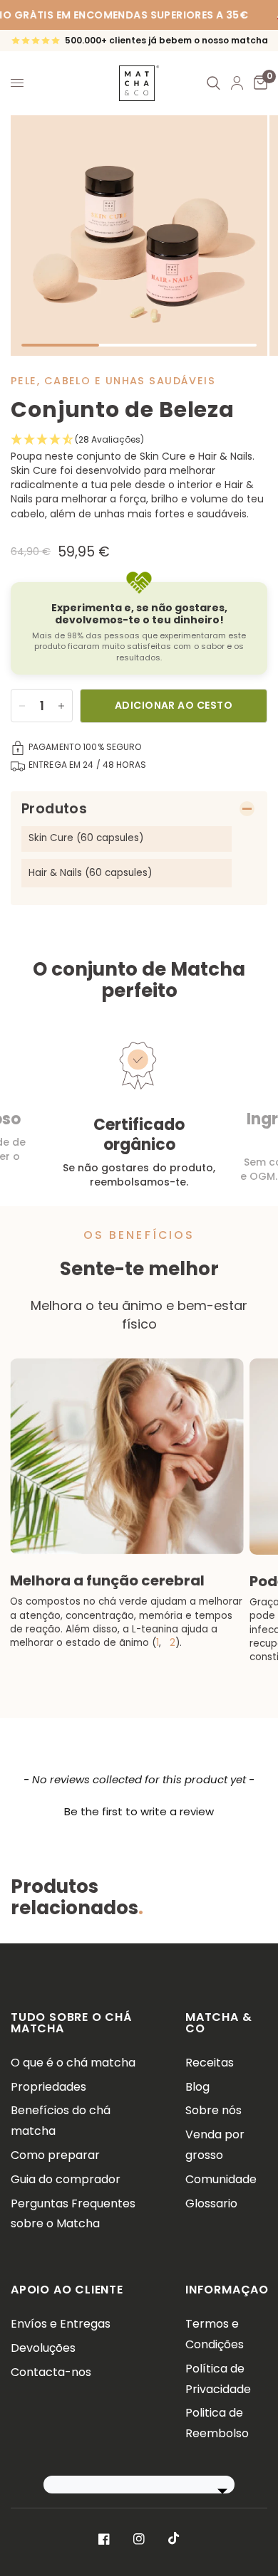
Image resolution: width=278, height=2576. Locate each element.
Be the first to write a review (139, 1811)
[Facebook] (104, 2539)
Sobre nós (213, 2110)
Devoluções (43, 2348)
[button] (139, 440)
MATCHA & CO (218, 2023)
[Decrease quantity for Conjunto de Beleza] (22, 706)
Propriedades (48, 2087)
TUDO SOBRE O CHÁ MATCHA (71, 2023)
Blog (197, 2087)
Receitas (210, 2063)
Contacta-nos (51, 2372)
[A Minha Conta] (237, 83)
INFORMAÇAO (226, 2290)
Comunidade (221, 2179)
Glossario (211, 2203)
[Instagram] (139, 2539)
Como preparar (55, 2155)
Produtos (54, 809)
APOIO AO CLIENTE (67, 2290)
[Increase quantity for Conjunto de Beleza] (61, 706)
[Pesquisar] (213, 83)
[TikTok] (174, 2538)
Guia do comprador (66, 2179)
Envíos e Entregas (61, 2324)
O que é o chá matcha (73, 2063)
